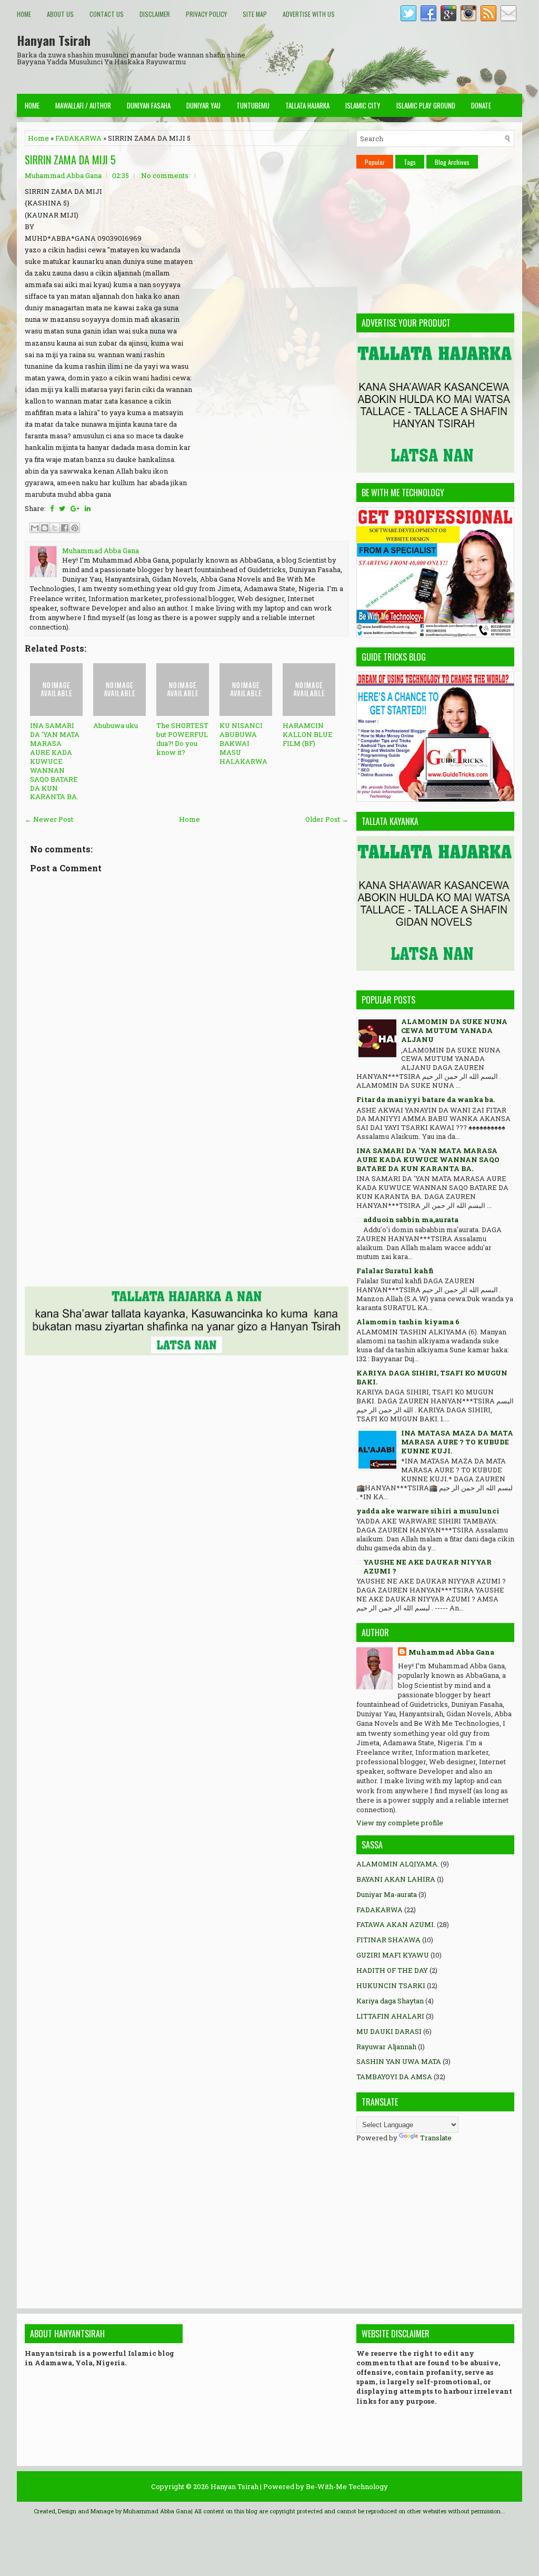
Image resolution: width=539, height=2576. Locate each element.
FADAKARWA (78, 138)
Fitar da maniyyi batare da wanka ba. (426, 1099)
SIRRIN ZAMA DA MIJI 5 (70, 160)
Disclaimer (155, 14)
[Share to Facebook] (65, 528)
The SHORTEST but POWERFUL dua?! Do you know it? (182, 739)
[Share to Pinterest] (75, 528)
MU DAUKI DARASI (389, 2031)
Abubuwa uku (116, 725)
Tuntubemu (253, 105)
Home (24, 14)
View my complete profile (400, 1823)
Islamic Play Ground (426, 105)
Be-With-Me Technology (347, 2486)
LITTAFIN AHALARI (390, 2016)
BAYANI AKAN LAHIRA (396, 1879)
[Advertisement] (331, 57)
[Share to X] (55, 528)
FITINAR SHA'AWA (388, 1940)
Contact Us (107, 14)
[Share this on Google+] (75, 508)
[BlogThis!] (45, 528)
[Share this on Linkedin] (88, 508)
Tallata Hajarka (307, 105)
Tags (410, 162)
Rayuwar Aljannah (386, 2047)
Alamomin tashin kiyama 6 (408, 1322)
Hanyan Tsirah (54, 40)
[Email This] (35, 528)
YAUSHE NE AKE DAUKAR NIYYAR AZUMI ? (427, 1566)
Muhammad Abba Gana (451, 1652)
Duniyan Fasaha (149, 105)
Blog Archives (452, 162)
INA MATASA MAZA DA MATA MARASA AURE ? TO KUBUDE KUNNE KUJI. (457, 1442)
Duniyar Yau (203, 105)
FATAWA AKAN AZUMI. (396, 1924)
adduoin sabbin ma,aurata (411, 1220)
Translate (436, 2138)
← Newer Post (49, 819)
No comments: (166, 175)
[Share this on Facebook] (52, 508)
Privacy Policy (206, 14)
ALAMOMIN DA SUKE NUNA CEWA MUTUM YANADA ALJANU (454, 1030)
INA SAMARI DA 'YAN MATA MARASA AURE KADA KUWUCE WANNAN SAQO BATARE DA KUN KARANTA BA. (55, 761)
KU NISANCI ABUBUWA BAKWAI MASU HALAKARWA (243, 743)
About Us (60, 14)
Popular (375, 162)
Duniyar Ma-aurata (387, 1894)
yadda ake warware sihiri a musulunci (428, 1511)
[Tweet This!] (62, 508)
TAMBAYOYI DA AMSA (394, 2077)
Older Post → (327, 819)
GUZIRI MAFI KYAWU (393, 1955)
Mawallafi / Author (83, 105)
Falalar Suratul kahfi (395, 1271)
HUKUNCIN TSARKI (391, 1985)
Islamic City (363, 105)
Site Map (255, 14)
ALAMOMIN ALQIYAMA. (398, 1864)
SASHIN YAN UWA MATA (399, 2061)
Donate (481, 105)
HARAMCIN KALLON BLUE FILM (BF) (308, 734)
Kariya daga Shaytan (390, 2001)
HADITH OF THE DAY (392, 1970)
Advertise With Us (309, 14)
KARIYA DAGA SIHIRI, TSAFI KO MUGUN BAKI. (432, 1377)
